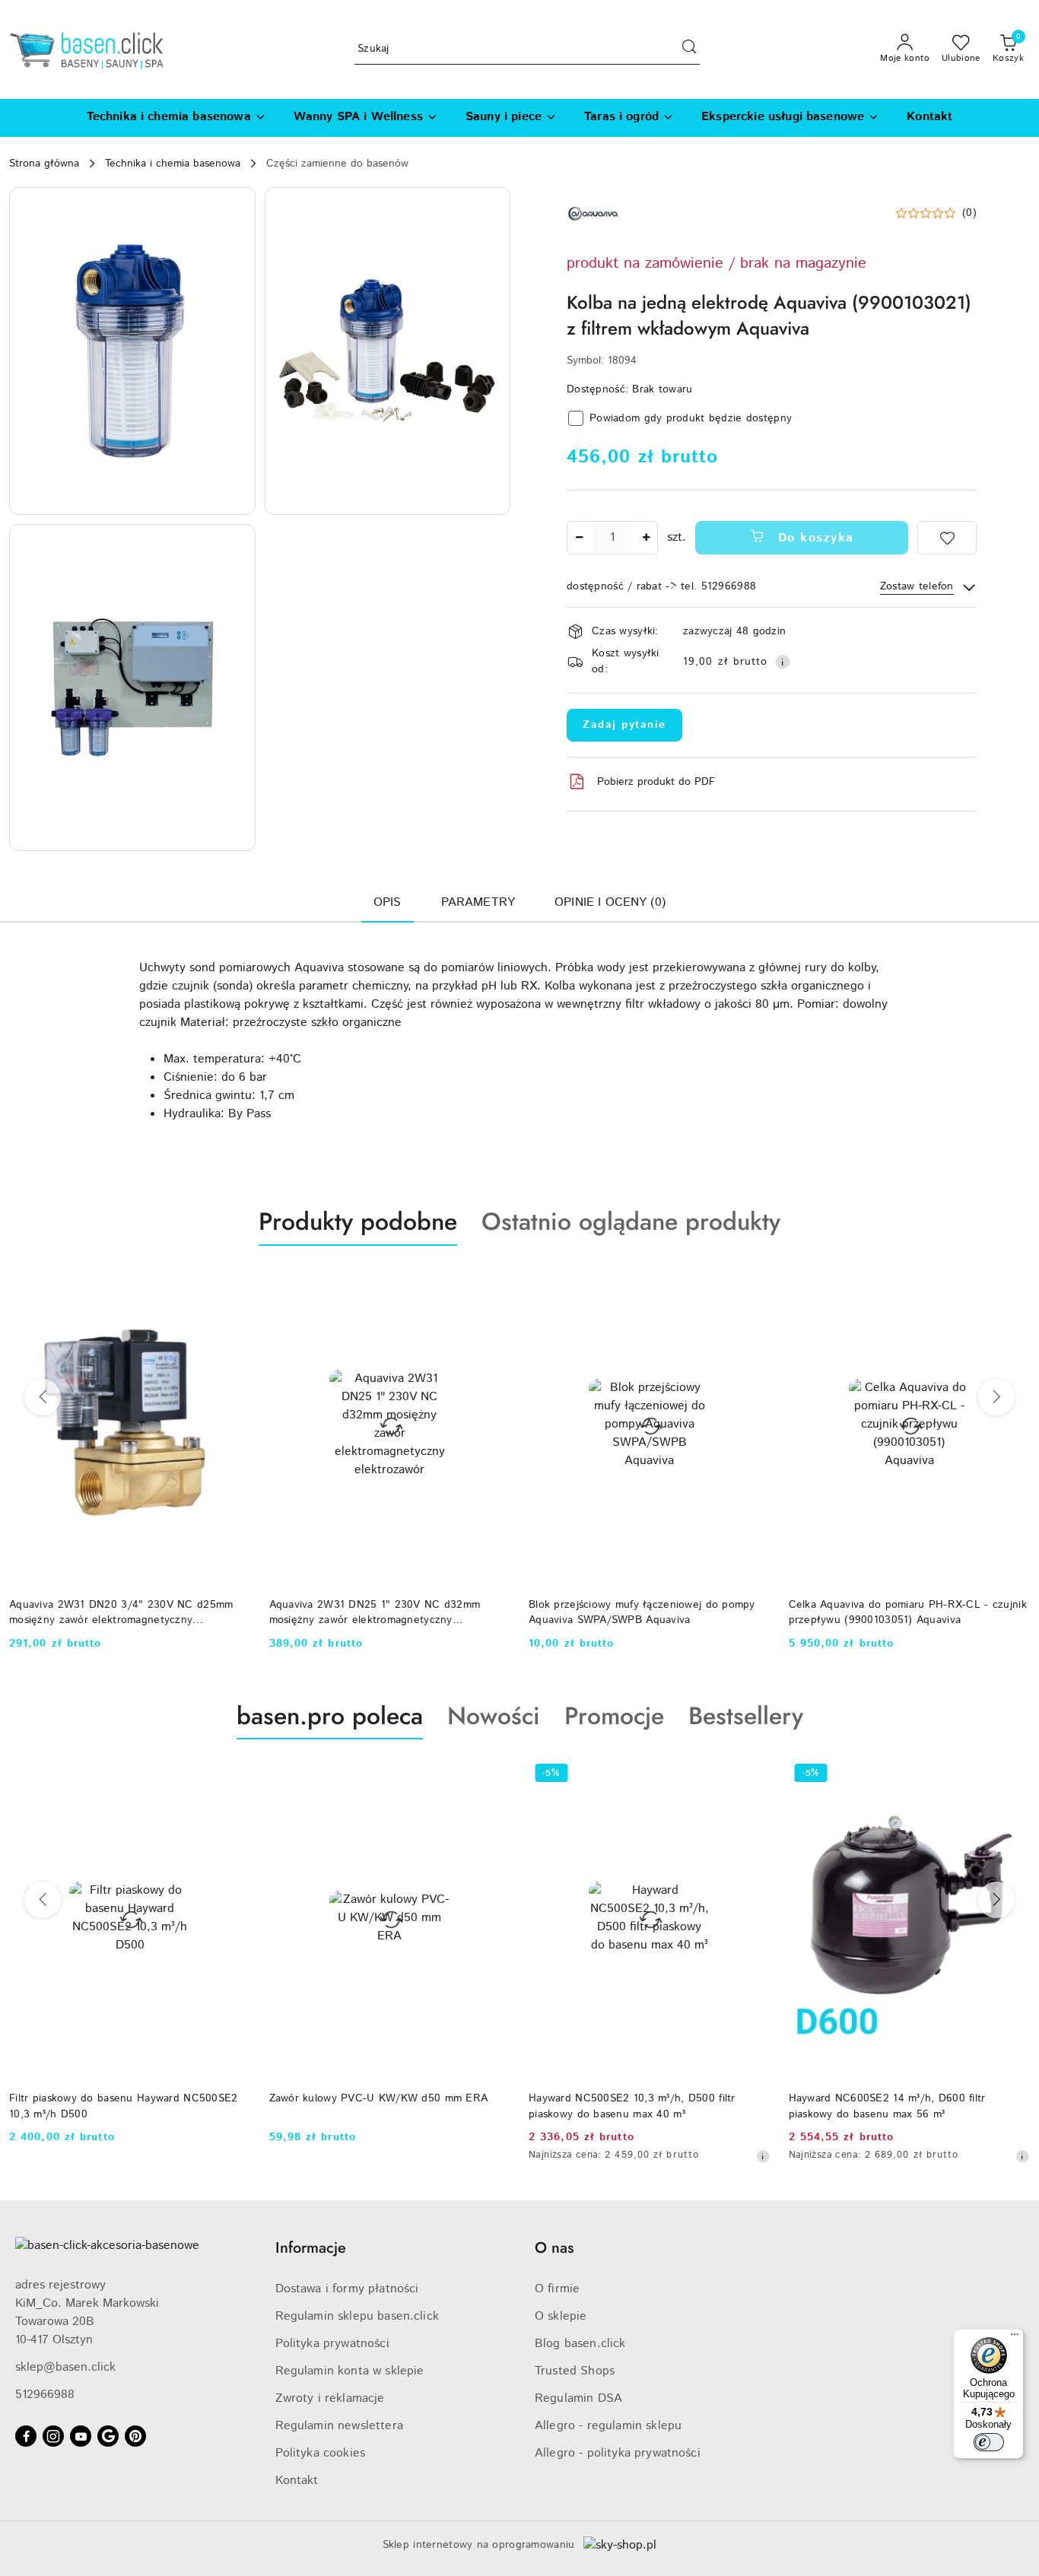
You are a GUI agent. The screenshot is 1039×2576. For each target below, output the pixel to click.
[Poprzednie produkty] (43, 1397)
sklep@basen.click (65, 2367)
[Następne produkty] (996, 1397)
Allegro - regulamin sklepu (608, 2426)
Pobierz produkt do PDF (656, 782)
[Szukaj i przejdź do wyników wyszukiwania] (689, 49)
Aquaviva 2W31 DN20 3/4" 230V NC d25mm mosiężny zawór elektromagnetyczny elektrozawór (121, 1612)
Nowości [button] (494, 1716)
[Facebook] (26, 2436)
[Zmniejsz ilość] (579, 538)
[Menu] (1015, 2338)
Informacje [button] (311, 2248)
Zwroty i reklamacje (330, 2398)
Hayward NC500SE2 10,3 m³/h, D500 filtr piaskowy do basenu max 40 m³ (632, 2106)
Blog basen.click (580, 2344)
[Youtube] (81, 2436)
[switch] (989, 2442)
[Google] (108, 2436)
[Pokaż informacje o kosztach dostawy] (783, 662)
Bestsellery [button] (746, 1716)
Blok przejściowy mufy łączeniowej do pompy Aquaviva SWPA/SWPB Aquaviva (642, 1612)
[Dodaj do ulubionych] (947, 538)
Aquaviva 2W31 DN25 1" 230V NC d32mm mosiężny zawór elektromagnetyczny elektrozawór (375, 1612)
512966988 (45, 2395)
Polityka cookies (321, 2453)
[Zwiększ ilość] (646, 538)
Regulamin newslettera (339, 2426)
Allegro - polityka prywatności (618, 2453)
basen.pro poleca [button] (330, 1716)
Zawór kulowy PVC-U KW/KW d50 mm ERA (379, 2098)
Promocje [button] (614, 1716)
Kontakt (297, 2481)
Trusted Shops (575, 2371)
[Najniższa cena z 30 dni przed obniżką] (763, 2156)
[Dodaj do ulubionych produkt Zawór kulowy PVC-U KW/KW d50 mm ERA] (493, 1775)
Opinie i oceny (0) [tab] (610, 902)
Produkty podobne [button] (358, 1221)
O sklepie (561, 2316)
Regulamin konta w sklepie (350, 2371)
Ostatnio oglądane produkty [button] (631, 1221)
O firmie (557, 2289)
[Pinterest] (135, 2436)
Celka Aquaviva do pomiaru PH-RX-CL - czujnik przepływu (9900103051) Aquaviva (908, 1612)
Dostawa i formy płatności (347, 2289)
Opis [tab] (388, 902)
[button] (132, 351)
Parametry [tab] (478, 902)
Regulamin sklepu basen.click (357, 2316)
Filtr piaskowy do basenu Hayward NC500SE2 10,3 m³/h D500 (123, 2106)
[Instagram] (53, 2436)
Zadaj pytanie (624, 725)
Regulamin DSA (578, 2398)
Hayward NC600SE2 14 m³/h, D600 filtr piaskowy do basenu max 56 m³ (887, 2106)
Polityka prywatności (332, 2344)
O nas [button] (554, 2248)
